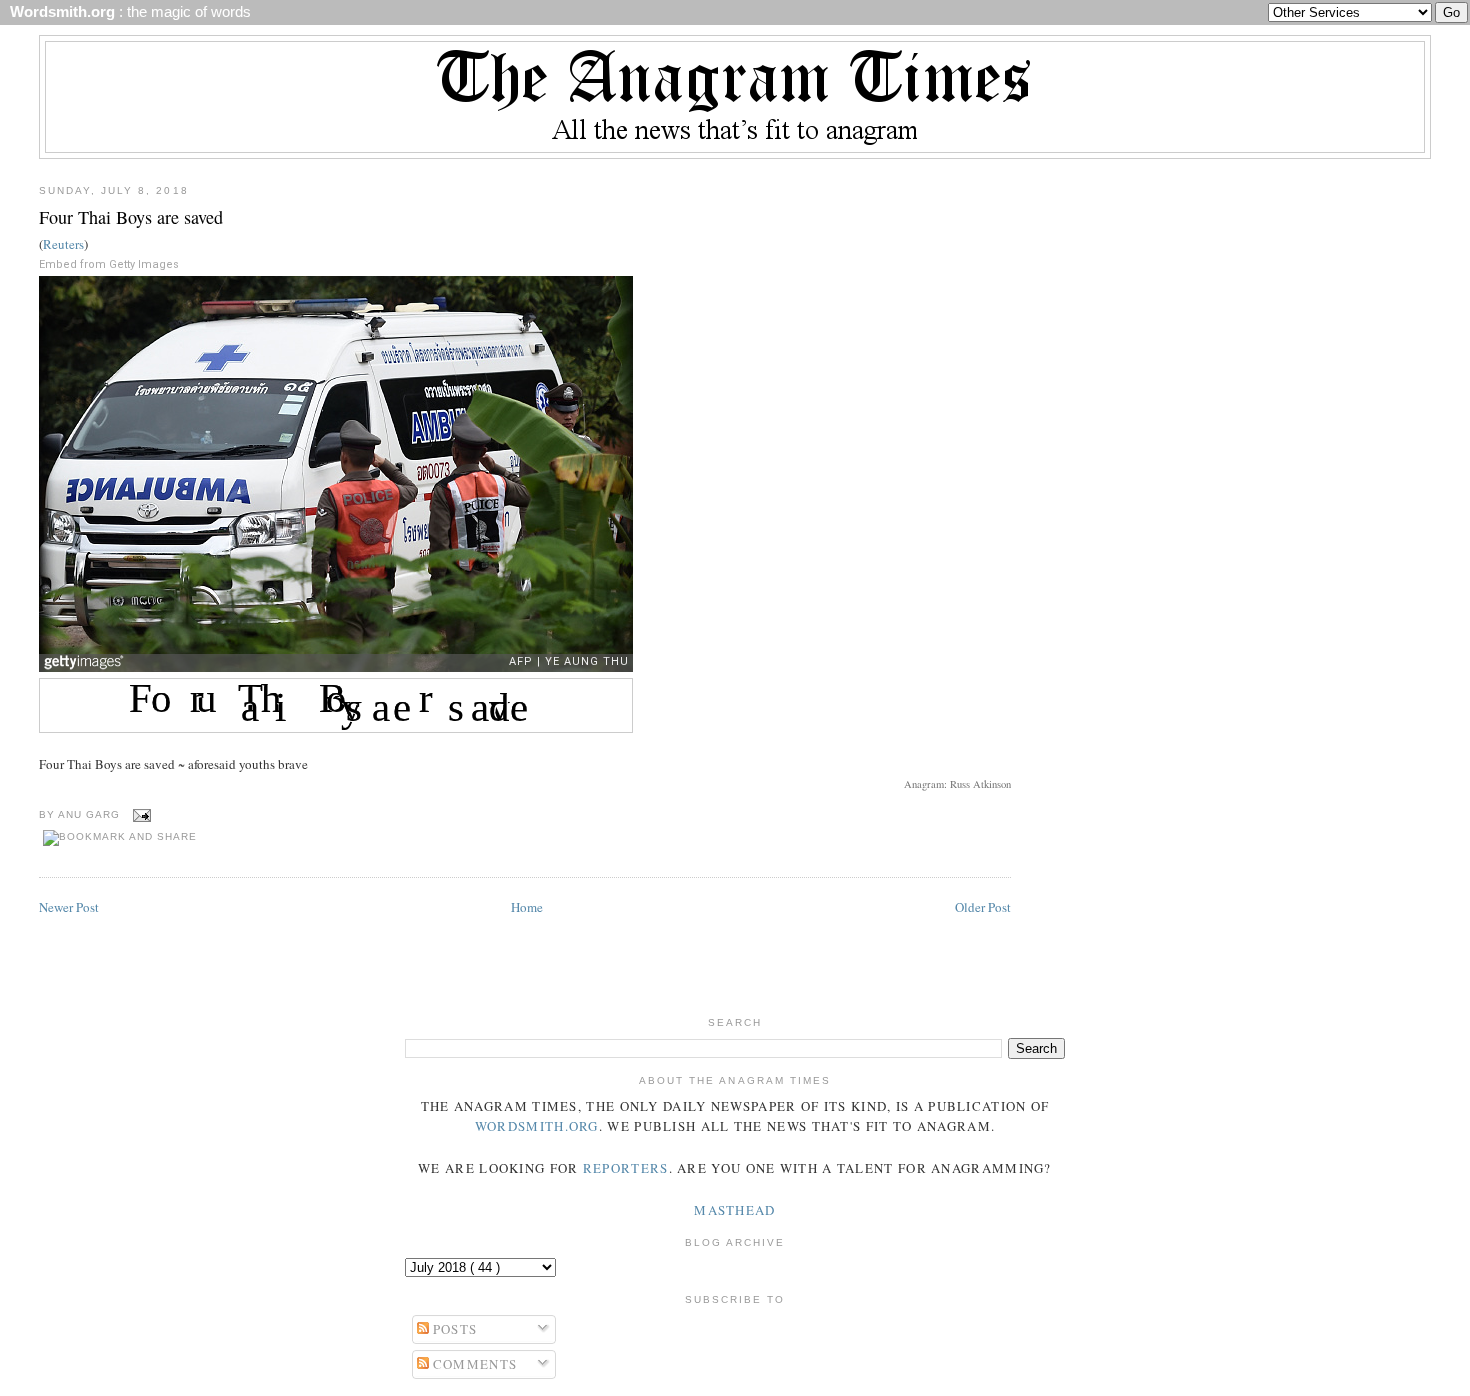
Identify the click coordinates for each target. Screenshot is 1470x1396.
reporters (626, 1168)
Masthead (734, 1210)
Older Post (983, 907)
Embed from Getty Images (109, 264)
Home (527, 907)
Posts (453, 1329)
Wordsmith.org (537, 1126)
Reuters (63, 244)
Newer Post (69, 907)
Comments (473, 1364)
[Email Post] (139, 814)
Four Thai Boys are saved (131, 217)
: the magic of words (126, 12)
